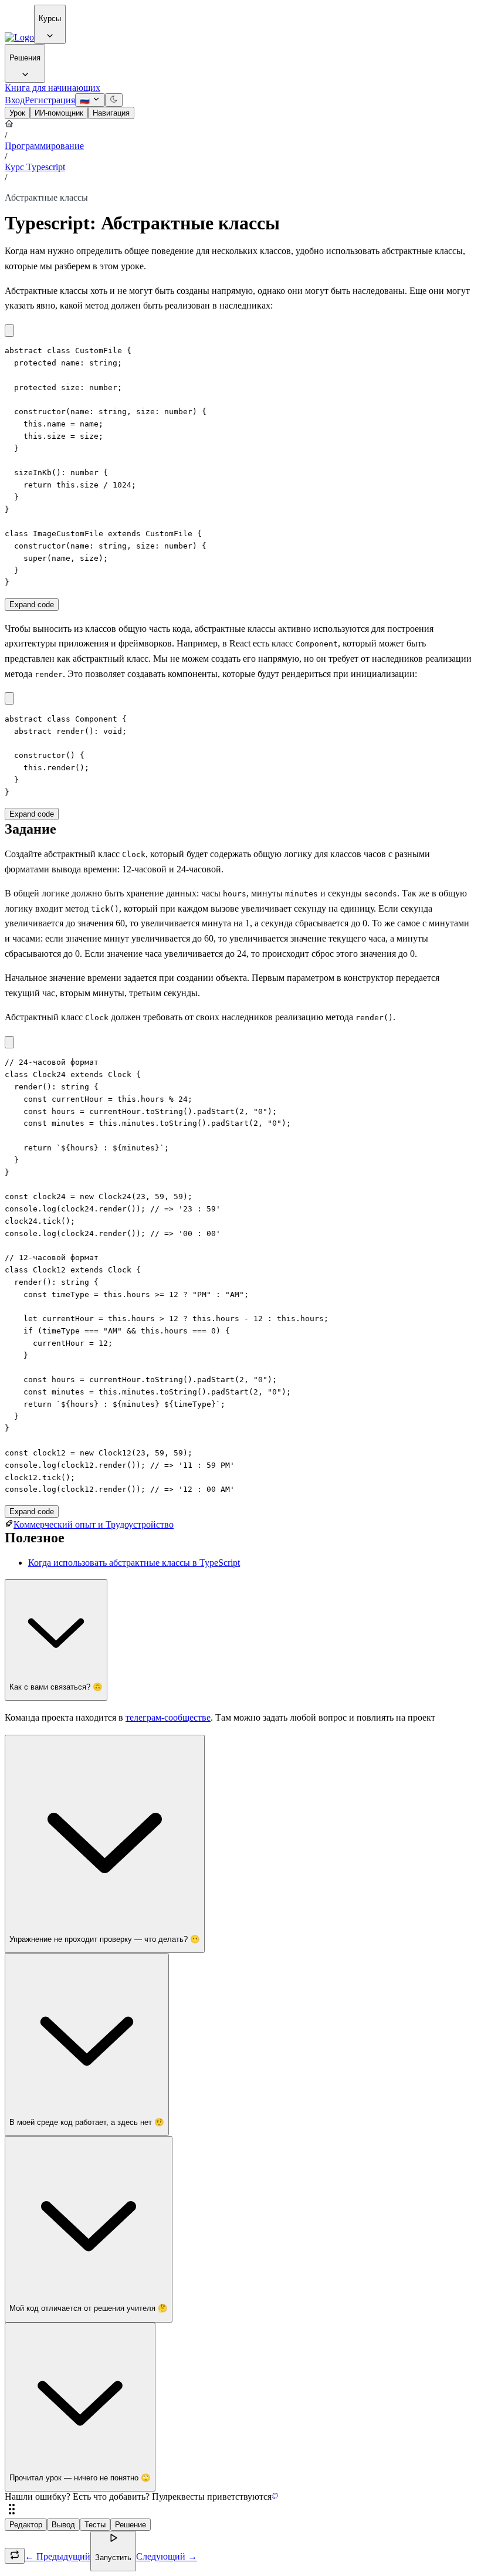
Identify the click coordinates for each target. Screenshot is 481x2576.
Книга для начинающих (52, 88)
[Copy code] (9, 331)
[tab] (17, 113)
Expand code (32, 605)
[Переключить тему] (114, 100)
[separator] (240, 2510)
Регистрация (50, 100)
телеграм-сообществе (168, 1717)
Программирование (44, 146)
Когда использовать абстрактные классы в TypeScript (134, 1563)
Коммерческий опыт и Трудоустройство (94, 1524)
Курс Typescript (35, 167)
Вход (15, 100)
